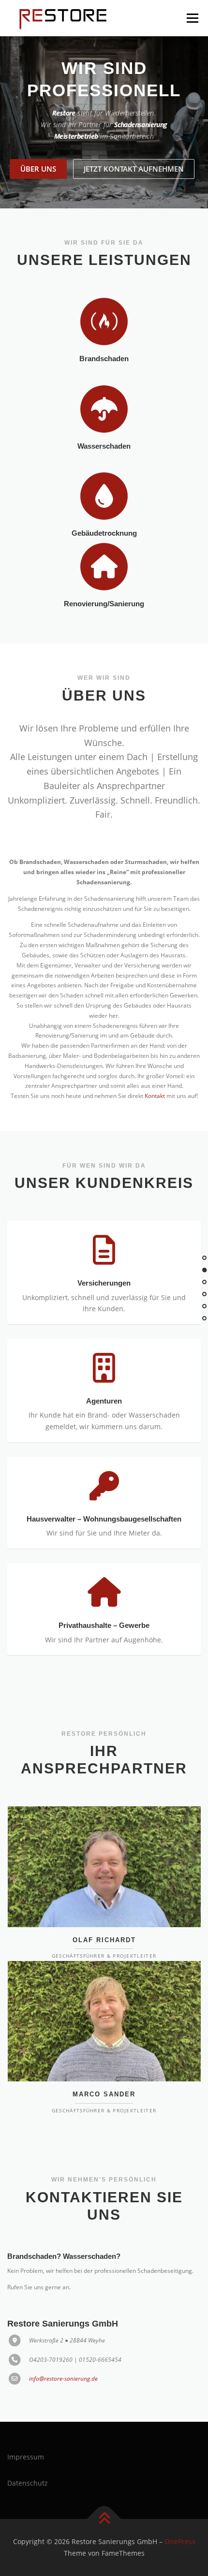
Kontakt (155, 1074)
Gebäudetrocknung (104, 512)
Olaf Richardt (104, 1918)
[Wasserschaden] (104, 387)
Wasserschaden (104, 424)
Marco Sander (104, 2072)
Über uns (38, 147)
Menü (192, 18)
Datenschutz (28, 2461)
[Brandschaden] (104, 299)
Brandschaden (104, 337)
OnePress (180, 2520)
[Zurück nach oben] (104, 2497)
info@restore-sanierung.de (63, 2357)
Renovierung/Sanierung (104, 582)
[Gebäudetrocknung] (104, 474)
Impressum (26, 2435)
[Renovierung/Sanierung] (104, 544)
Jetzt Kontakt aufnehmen (134, 147)
